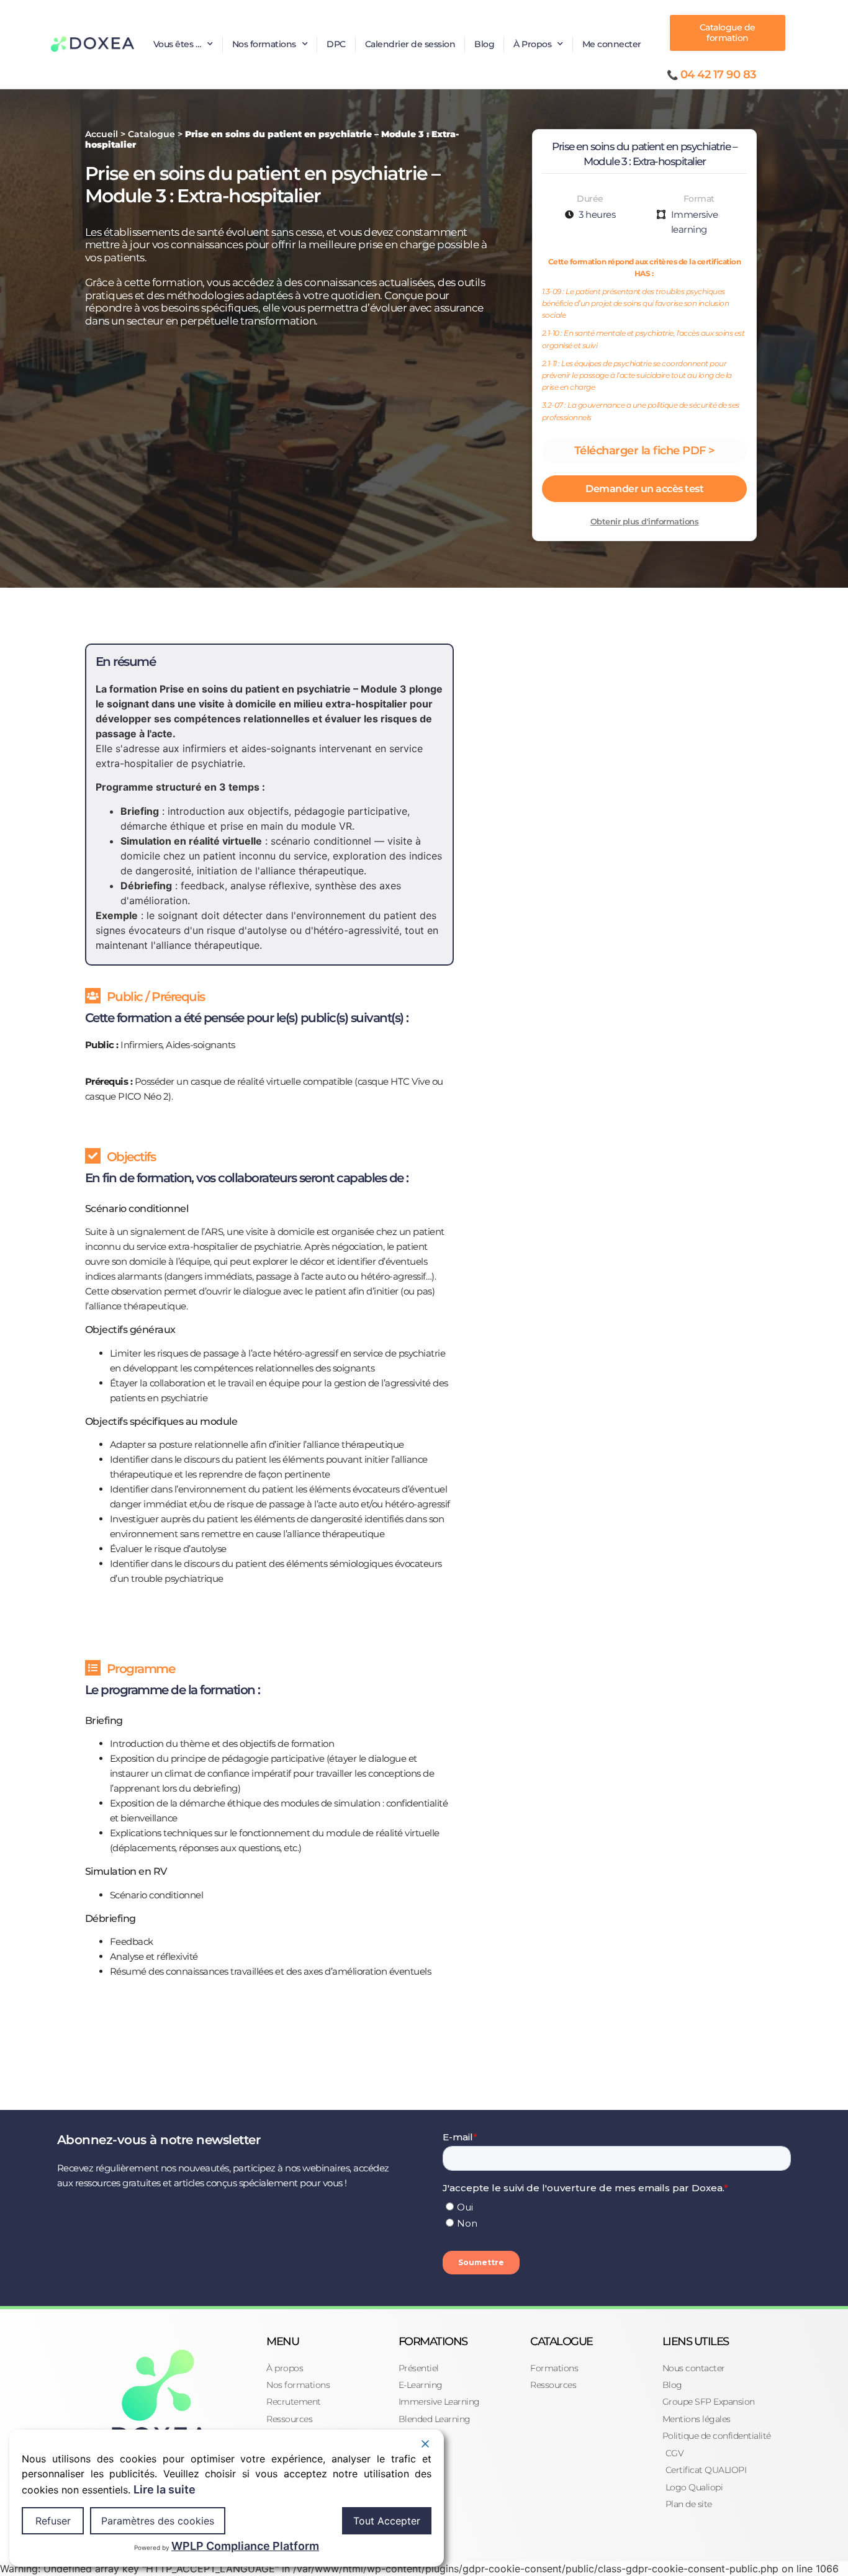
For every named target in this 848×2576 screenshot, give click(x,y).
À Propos (532, 44)
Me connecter (612, 44)
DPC (336, 44)
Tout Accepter (387, 2521)
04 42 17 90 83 (718, 74)
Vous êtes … (178, 44)
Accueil (101, 134)
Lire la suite (165, 2489)
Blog (484, 44)
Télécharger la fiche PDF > (645, 451)
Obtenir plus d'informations (645, 521)
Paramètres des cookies (158, 2521)
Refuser (53, 2521)
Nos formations (264, 44)
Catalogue (151, 134)
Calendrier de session (410, 44)
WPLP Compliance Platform (245, 2546)
